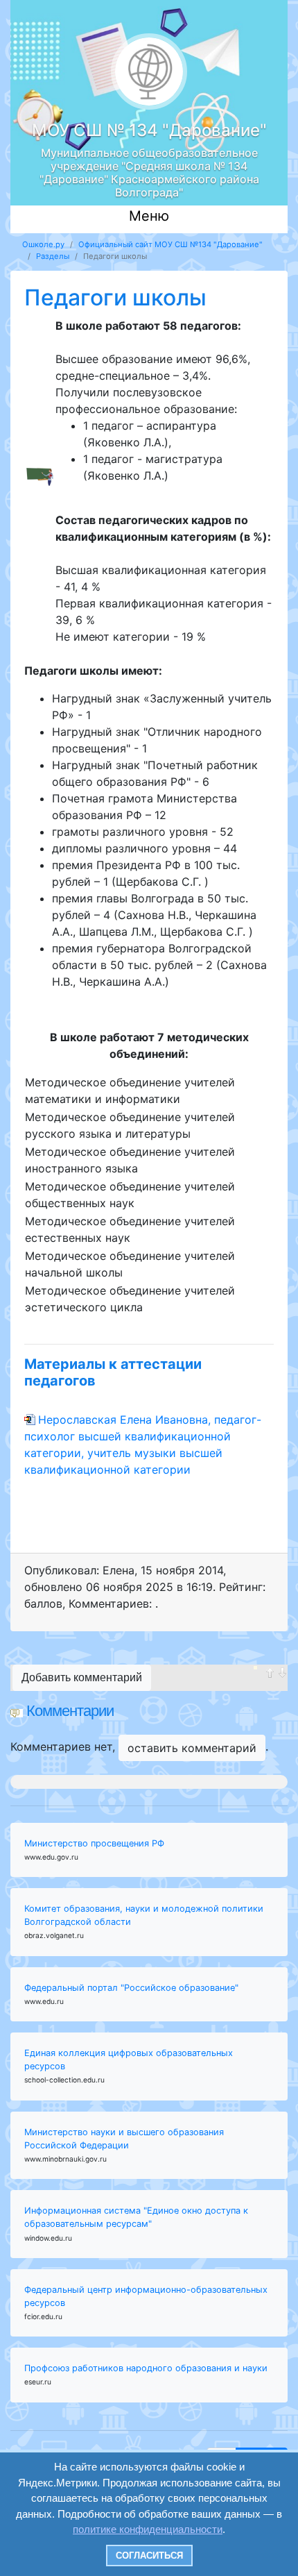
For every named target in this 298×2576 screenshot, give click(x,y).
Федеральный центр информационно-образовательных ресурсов (146, 2296)
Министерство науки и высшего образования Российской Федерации (124, 2139)
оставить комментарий (192, 1748)
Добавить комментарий (82, 1677)
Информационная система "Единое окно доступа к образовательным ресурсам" (136, 2217)
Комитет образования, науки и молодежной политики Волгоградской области (144, 1915)
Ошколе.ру (43, 244)
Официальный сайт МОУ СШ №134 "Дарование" (170, 244)
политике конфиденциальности (148, 2529)
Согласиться (149, 2556)
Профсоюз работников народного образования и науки (146, 2368)
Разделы (53, 256)
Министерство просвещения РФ (94, 1843)
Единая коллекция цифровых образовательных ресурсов (129, 2060)
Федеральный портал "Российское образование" (131, 1988)
